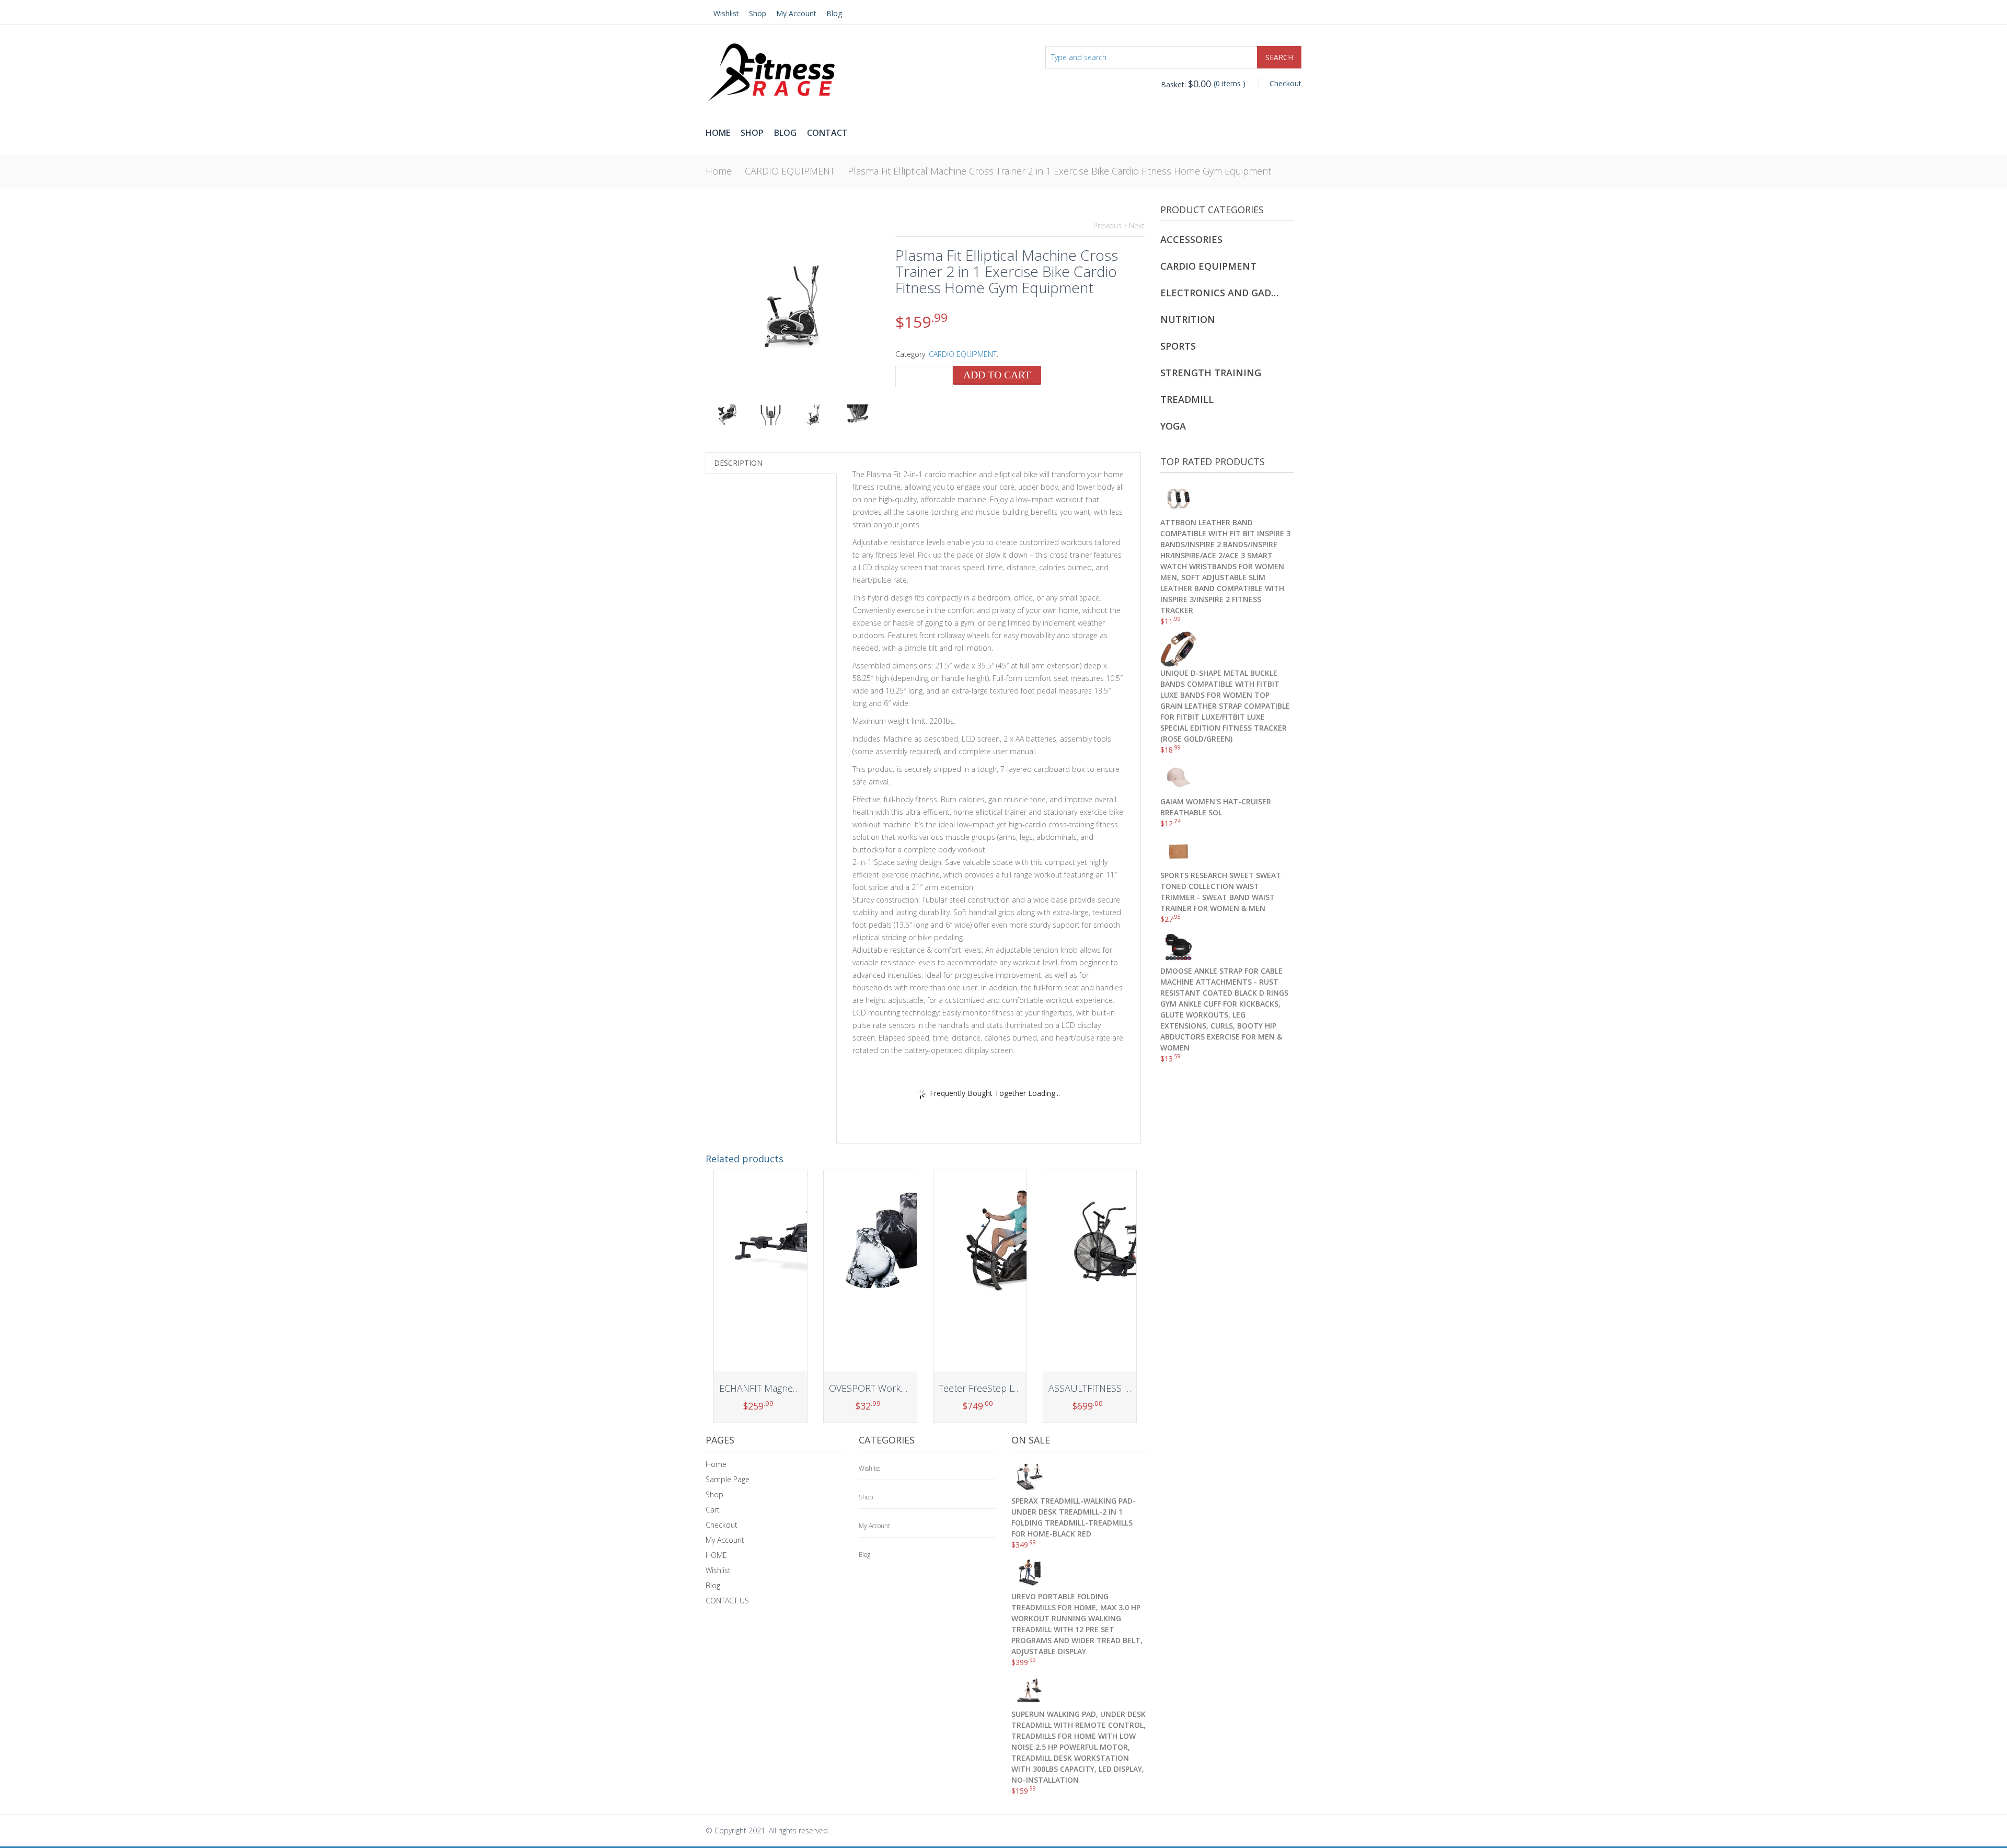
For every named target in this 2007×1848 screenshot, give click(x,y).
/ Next (1134, 226)
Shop (758, 13)
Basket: (1186, 84)
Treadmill (1187, 399)
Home (718, 133)
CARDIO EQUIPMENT (790, 171)
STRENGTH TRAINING (1211, 373)
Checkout (1285, 83)
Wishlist (726, 13)
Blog (834, 13)
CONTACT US (727, 1601)
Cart (713, 1510)
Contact (827, 133)
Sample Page (728, 1479)
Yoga (1173, 426)
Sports (1178, 346)
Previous (1108, 226)
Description (738, 463)
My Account (796, 13)
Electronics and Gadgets (1220, 293)
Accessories (1191, 239)
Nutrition (1188, 319)
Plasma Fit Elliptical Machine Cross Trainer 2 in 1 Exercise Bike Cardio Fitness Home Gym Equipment (1059, 171)
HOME (716, 1555)
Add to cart (997, 375)
